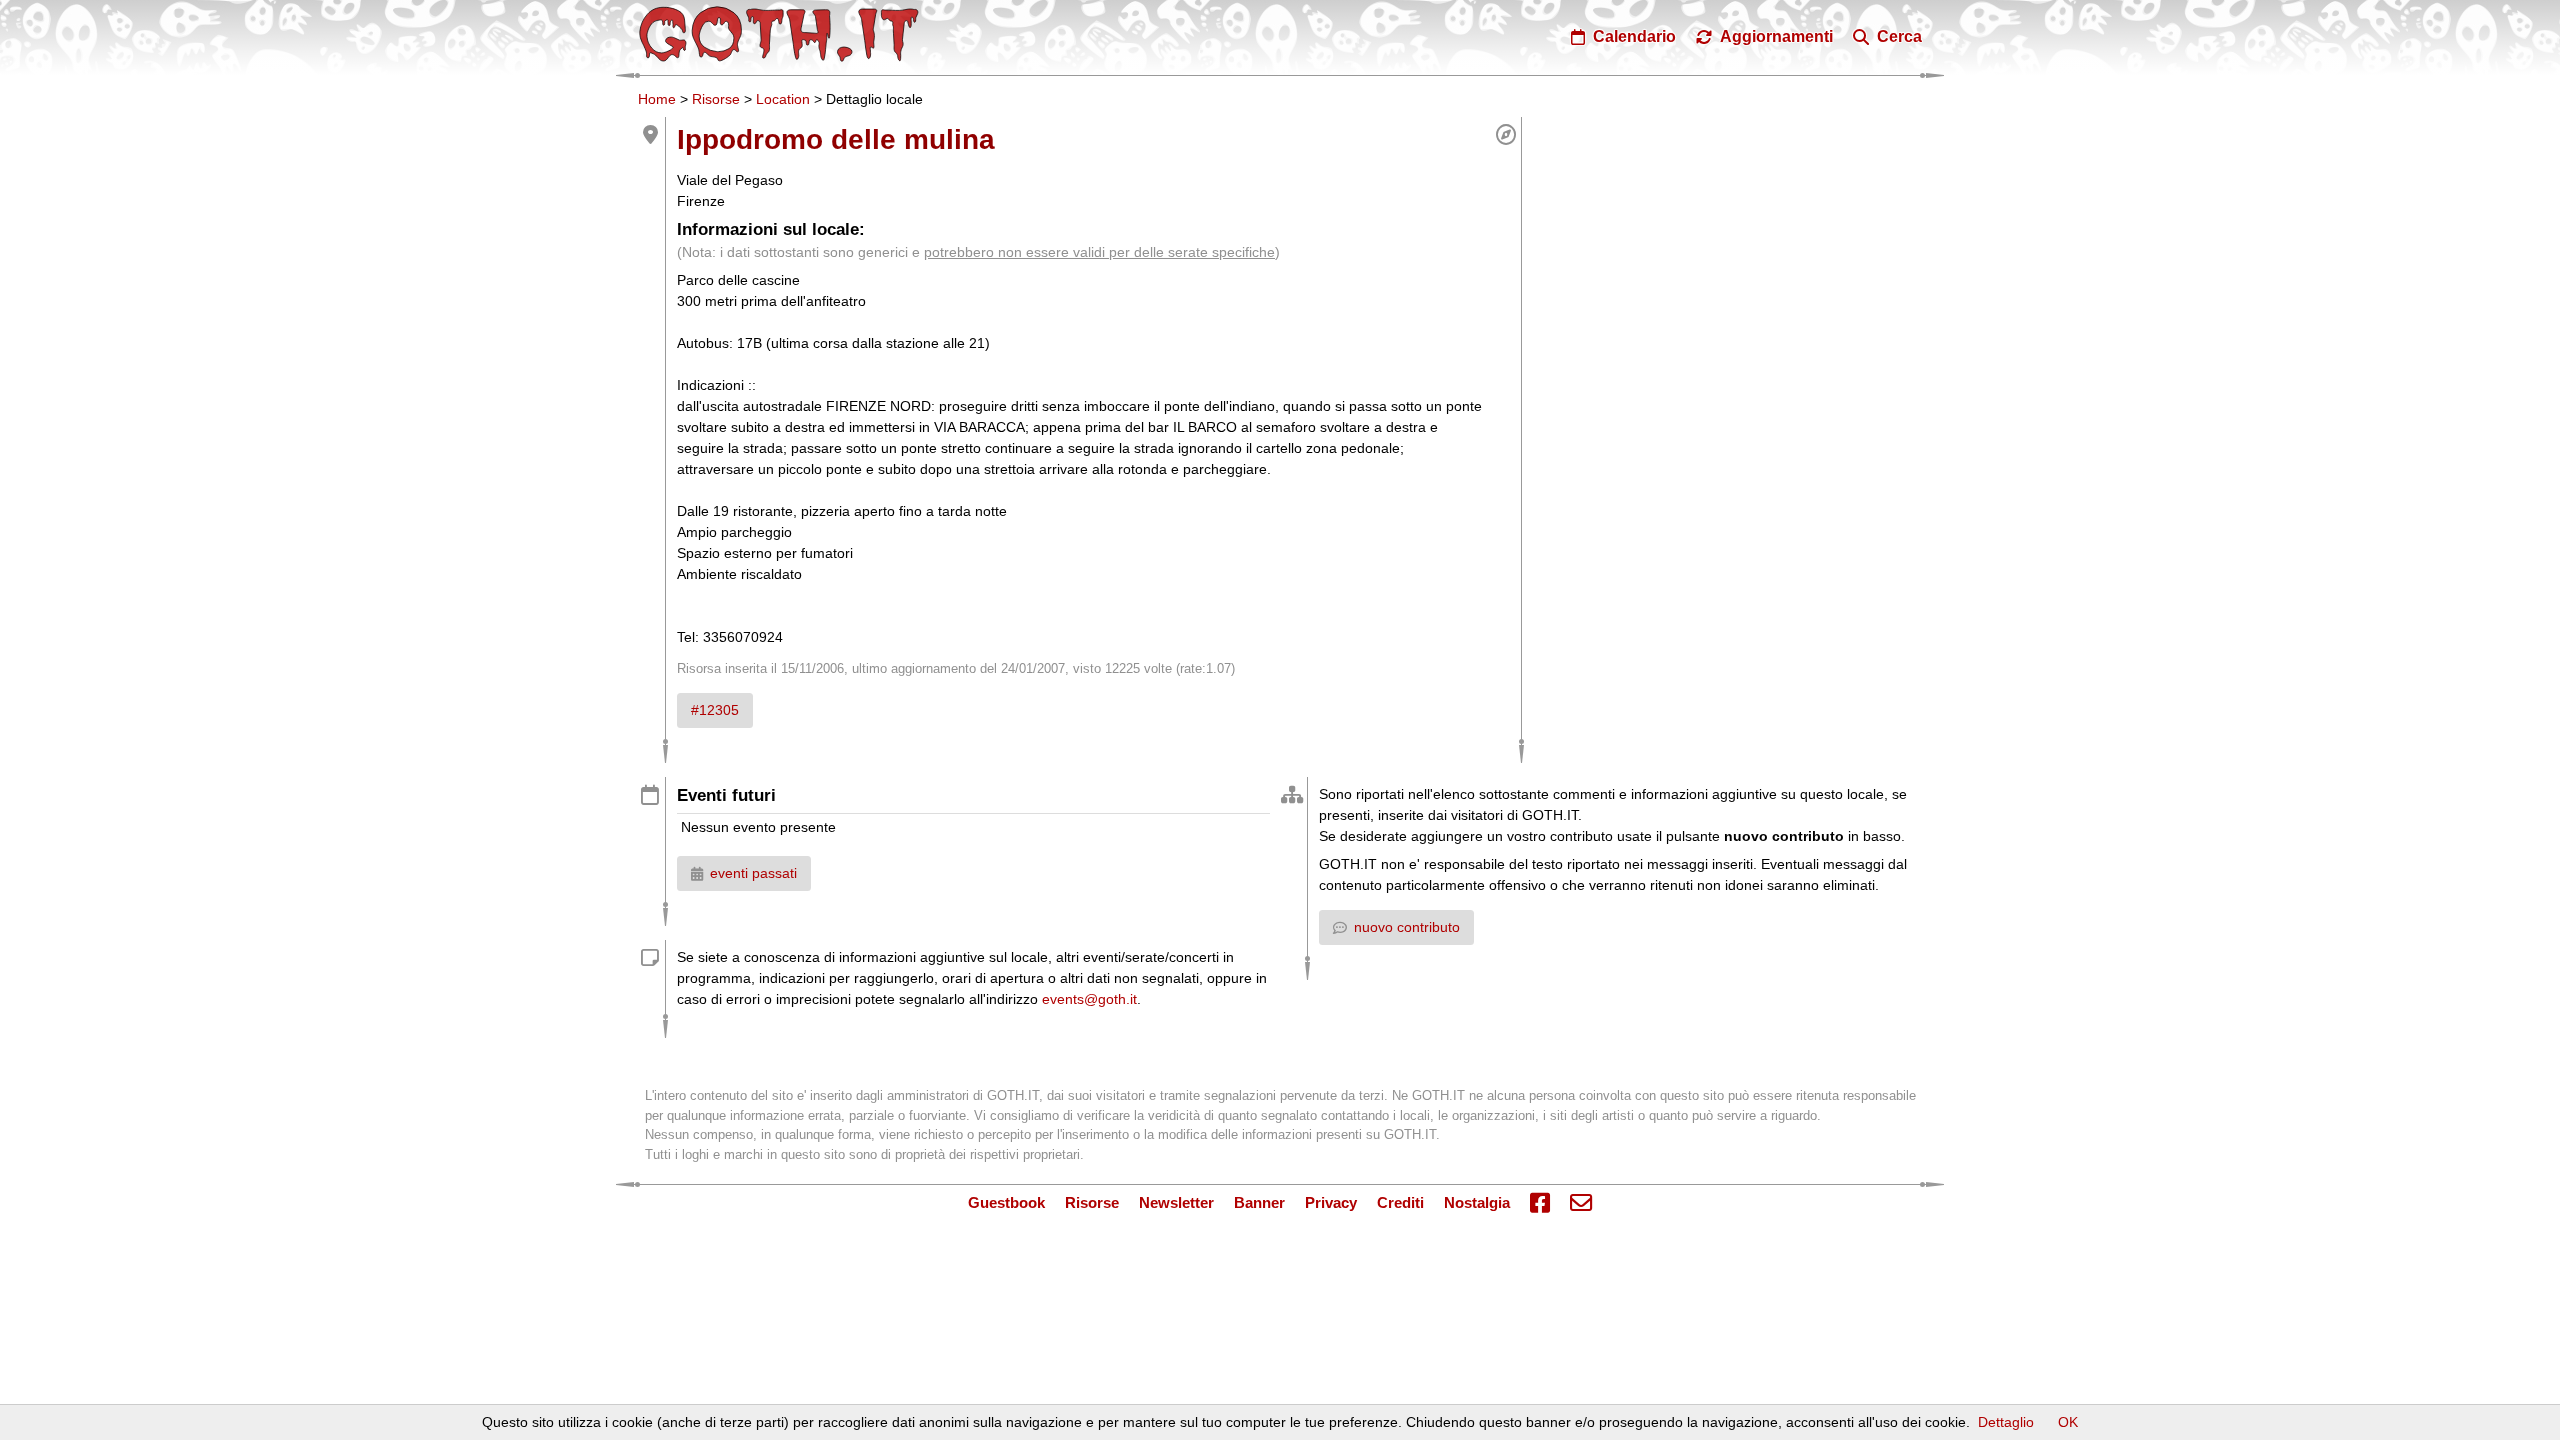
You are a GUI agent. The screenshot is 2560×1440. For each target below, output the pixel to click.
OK (2068, 1422)
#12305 (715, 710)
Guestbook (1006, 1202)
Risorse (716, 99)
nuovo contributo (1407, 927)
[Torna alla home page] (779, 34)
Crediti (1400, 1202)
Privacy (1331, 1202)
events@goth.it (1089, 999)
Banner (1259, 1202)
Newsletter (1176, 1202)
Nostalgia (1477, 1202)
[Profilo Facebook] (1540, 1204)
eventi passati (753, 873)
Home (657, 99)
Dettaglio (2006, 1422)
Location (783, 99)
